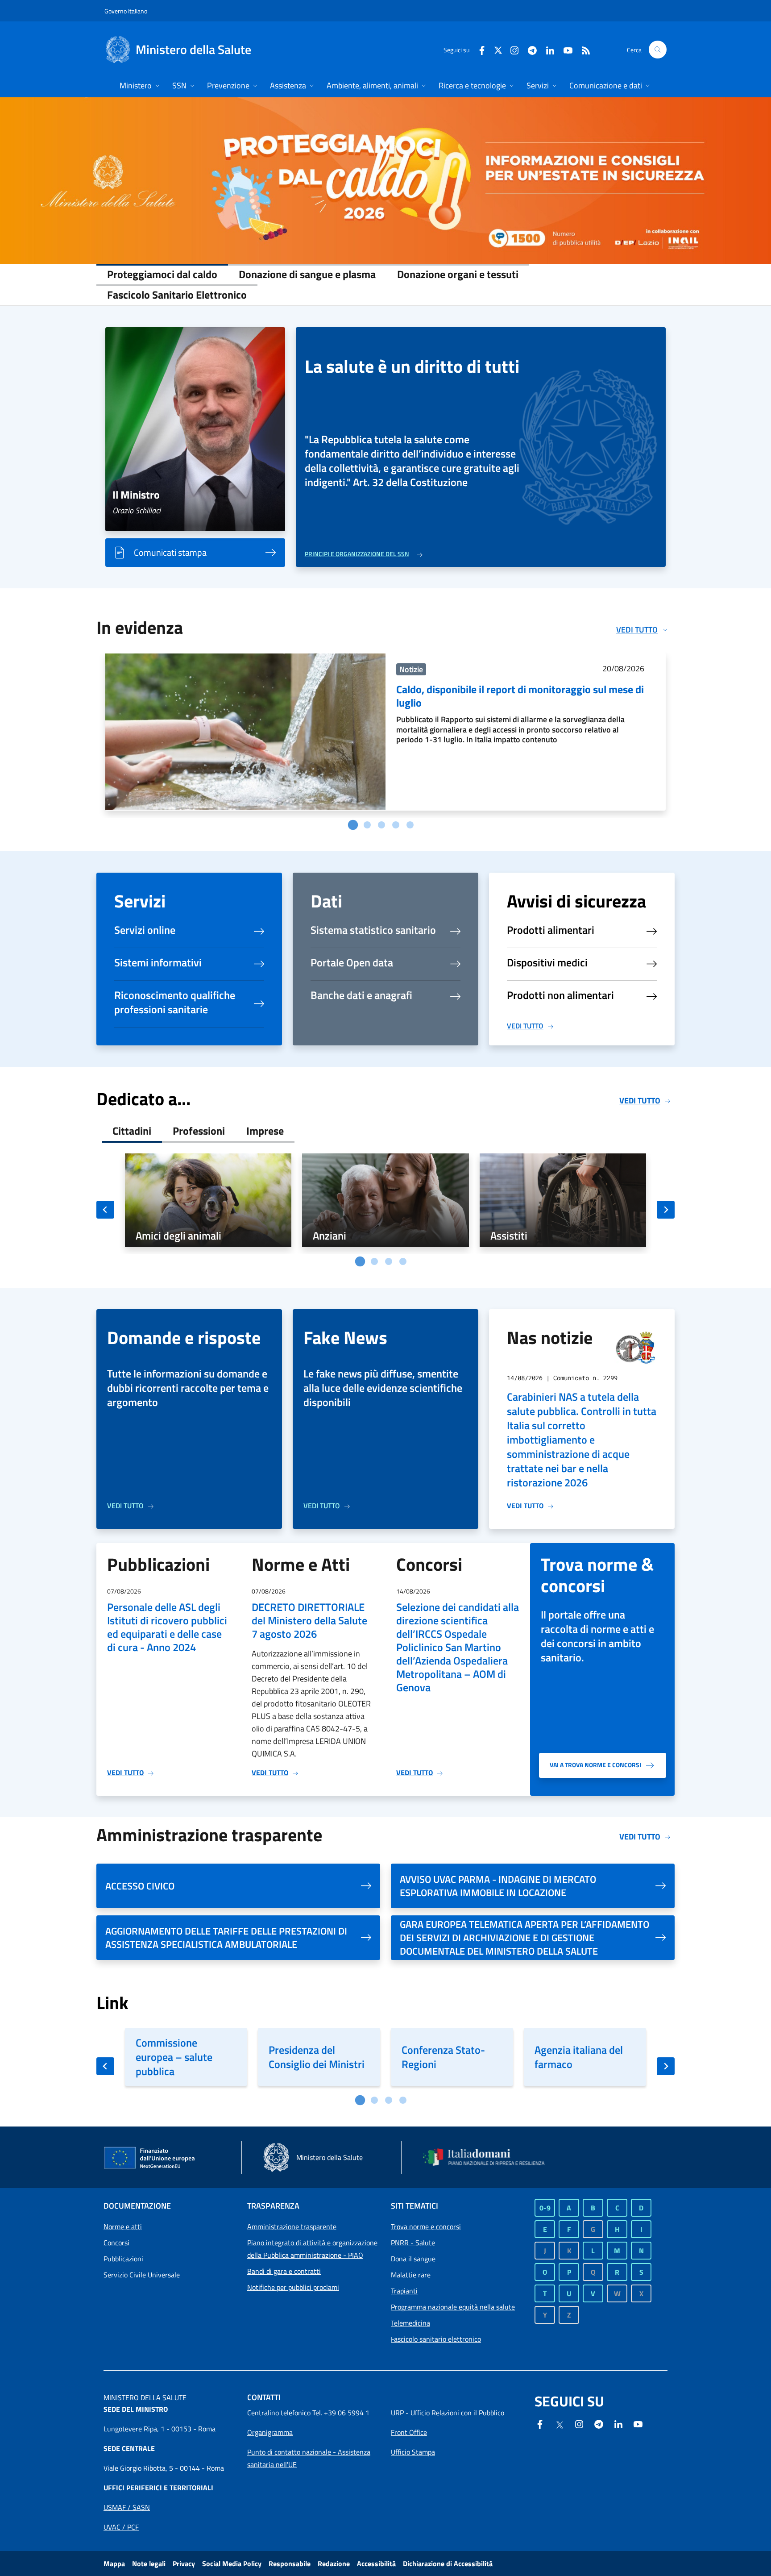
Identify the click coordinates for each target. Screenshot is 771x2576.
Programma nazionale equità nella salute (453, 2307)
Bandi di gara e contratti (284, 2271)
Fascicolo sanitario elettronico (436, 2339)
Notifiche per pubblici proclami (293, 2287)
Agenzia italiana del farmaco (579, 2057)
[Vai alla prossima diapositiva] (666, 1210)
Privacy (184, 2564)
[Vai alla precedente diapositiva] (105, 1210)
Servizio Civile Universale (142, 2275)
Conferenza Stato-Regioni (443, 2057)
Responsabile (290, 2564)
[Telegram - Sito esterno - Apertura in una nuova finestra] (599, 2423)
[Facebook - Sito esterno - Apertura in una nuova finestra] (478, 49)
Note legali (149, 2564)
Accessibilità (376, 2564)
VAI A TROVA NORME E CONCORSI (595, 1765)
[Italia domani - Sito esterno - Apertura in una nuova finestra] (489, 2157)
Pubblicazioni (123, 2259)
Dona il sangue (413, 2259)
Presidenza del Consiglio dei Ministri (317, 2057)
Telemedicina (410, 2323)
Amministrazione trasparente (292, 2226)
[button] (658, 50)
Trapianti (404, 2291)
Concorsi (116, 2243)
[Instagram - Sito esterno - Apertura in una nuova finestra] (511, 49)
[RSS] (582, 49)
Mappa (114, 2564)
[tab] (353, 824)
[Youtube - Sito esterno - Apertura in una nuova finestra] (564, 49)
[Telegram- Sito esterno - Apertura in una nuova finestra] (529, 49)
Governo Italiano (126, 11)
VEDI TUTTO (525, 1026)
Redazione (334, 2564)
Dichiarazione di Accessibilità (448, 2564)
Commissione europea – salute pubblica (174, 2057)
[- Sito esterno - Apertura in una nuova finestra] (385, 181)
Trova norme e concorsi (426, 2226)
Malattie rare (411, 2275)
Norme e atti (123, 2226)
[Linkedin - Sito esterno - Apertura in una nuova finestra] (547, 49)
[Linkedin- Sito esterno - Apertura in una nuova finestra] (618, 2423)
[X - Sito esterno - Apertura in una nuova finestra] (498, 49)
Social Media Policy (232, 2564)
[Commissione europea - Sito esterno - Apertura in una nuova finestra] (150, 2158)
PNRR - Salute (413, 2243)
